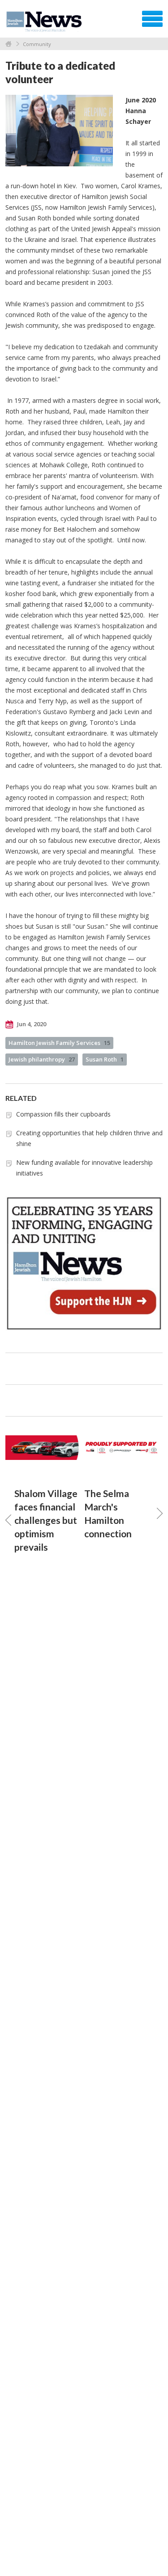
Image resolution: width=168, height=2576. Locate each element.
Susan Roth (105, 1059)
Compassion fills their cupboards (63, 1114)
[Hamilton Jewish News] (45, 22)
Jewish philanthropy (42, 1059)
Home (9, 44)
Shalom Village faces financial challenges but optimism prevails (46, 1520)
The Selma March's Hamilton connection (108, 1513)
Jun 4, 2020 (31, 1024)
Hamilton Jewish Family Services (59, 1043)
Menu (152, 19)
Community (37, 44)
